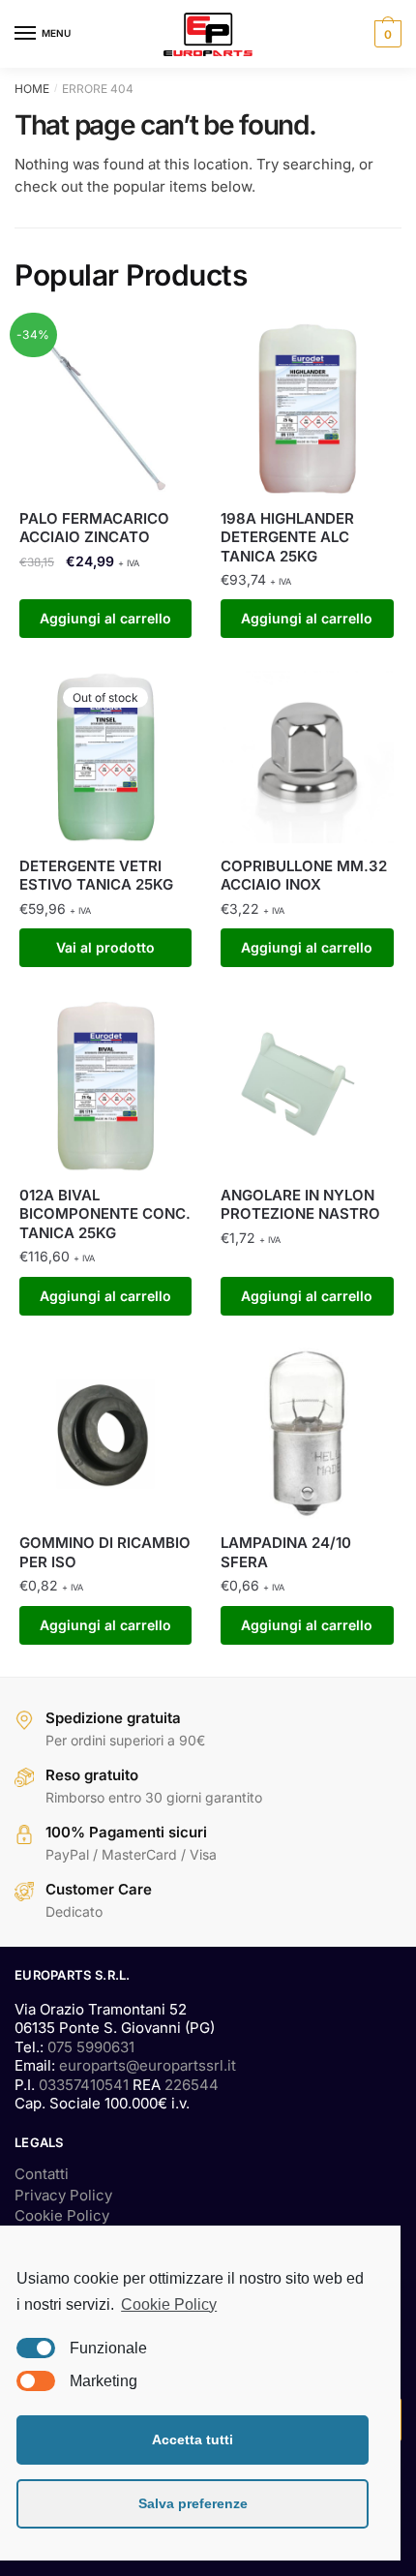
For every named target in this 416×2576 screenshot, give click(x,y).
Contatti (42, 2174)
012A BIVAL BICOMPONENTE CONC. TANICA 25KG (105, 1214)
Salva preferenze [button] (193, 2503)
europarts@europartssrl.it (148, 2065)
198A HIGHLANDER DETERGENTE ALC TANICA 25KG (287, 537)
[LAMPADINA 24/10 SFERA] (307, 1434)
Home (32, 89)
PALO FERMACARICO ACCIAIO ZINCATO (94, 528)
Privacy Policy (63, 2195)
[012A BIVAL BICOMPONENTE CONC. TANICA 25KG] (105, 1086)
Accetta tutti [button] (193, 2440)
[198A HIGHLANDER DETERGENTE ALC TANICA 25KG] (307, 409)
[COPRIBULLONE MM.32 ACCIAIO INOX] (307, 757)
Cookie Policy (62, 2215)
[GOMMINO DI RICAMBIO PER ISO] (105, 1434)
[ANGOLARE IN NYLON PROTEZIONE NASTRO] (307, 1086)
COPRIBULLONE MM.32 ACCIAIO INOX (304, 876)
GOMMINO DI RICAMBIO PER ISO (105, 1552)
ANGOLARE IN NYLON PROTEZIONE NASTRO (300, 1205)
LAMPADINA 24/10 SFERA (286, 1552)
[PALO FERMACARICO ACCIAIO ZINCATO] (105, 409)
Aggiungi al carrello (105, 618)
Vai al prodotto (105, 947)
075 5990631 (91, 2047)
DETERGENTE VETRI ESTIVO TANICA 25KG (96, 876)
